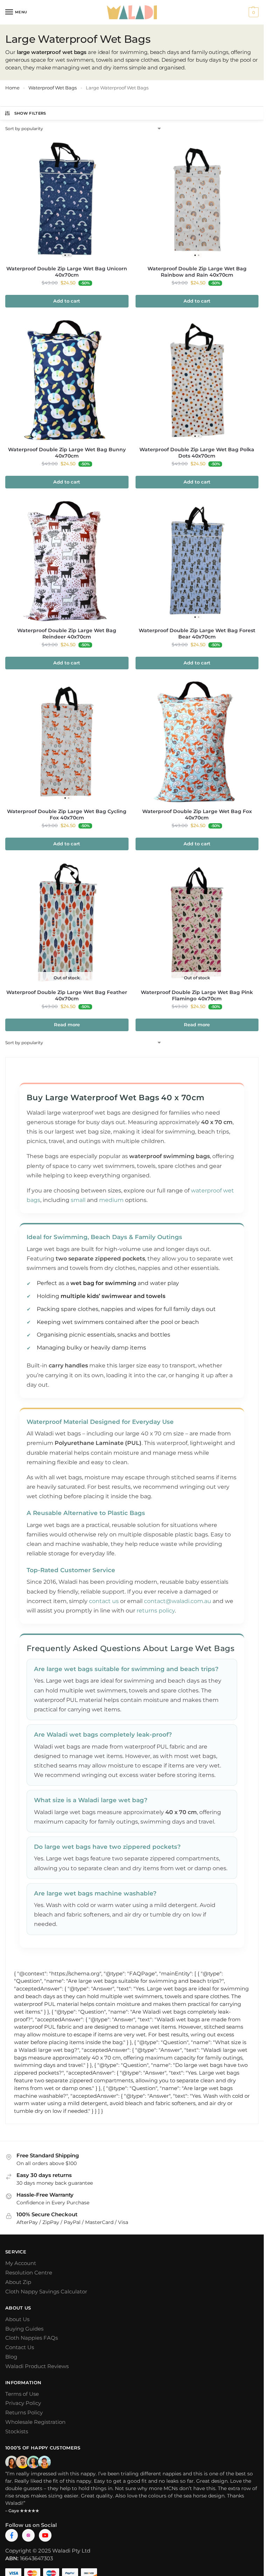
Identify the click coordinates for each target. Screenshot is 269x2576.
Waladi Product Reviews (37, 2366)
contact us (104, 1601)
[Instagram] (28, 2535)
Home (12, 88)
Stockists (17, 2432)
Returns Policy (24, 2413)
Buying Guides (24, 2329)
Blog (11, 2357)
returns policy (156, 1611)
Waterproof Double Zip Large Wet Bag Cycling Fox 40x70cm (67, 814)
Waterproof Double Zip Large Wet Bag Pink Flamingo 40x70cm (197, 995)
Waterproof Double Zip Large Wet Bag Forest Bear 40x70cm (197, 634)
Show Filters (30, 113)
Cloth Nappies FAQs (32, 2338)
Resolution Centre (29, 2273)
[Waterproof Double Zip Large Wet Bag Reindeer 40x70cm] (67, 561)
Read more (67, 1025)
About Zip (18, 2282)
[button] (253, 12)
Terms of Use (22, 2394)
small (78, 1200)
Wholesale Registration (35, 2422)
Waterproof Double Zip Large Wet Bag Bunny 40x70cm (67, 453)
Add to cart (67, 301)
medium (111, 1200)
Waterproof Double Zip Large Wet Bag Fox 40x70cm (197, 814)
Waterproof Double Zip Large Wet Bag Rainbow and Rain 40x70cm (197, 272)
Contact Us (20, 2347)
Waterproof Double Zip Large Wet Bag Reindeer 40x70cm (67, 634)
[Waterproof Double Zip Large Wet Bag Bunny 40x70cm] (67, 380)
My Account (21, 2263)
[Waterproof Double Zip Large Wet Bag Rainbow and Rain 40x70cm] (197, 199)
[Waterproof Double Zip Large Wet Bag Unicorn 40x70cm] (67, 199)
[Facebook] (12, 2535)
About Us (17, 2319)
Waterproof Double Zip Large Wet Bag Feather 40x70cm (67, 995)
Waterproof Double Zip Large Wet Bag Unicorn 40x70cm (67, 272)
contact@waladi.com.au (178, 1601)
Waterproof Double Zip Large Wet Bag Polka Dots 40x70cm (197, 453)
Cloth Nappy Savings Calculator (46, 2292)
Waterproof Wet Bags (53, 88)
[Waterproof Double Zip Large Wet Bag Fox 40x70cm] (197, 742)
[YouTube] (45, 2535)
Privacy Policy (23, 2403)
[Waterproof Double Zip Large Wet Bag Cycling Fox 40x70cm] (67, 742)
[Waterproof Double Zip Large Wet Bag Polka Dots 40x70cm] (197, 380)
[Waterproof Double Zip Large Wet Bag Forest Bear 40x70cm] (197, 561)
